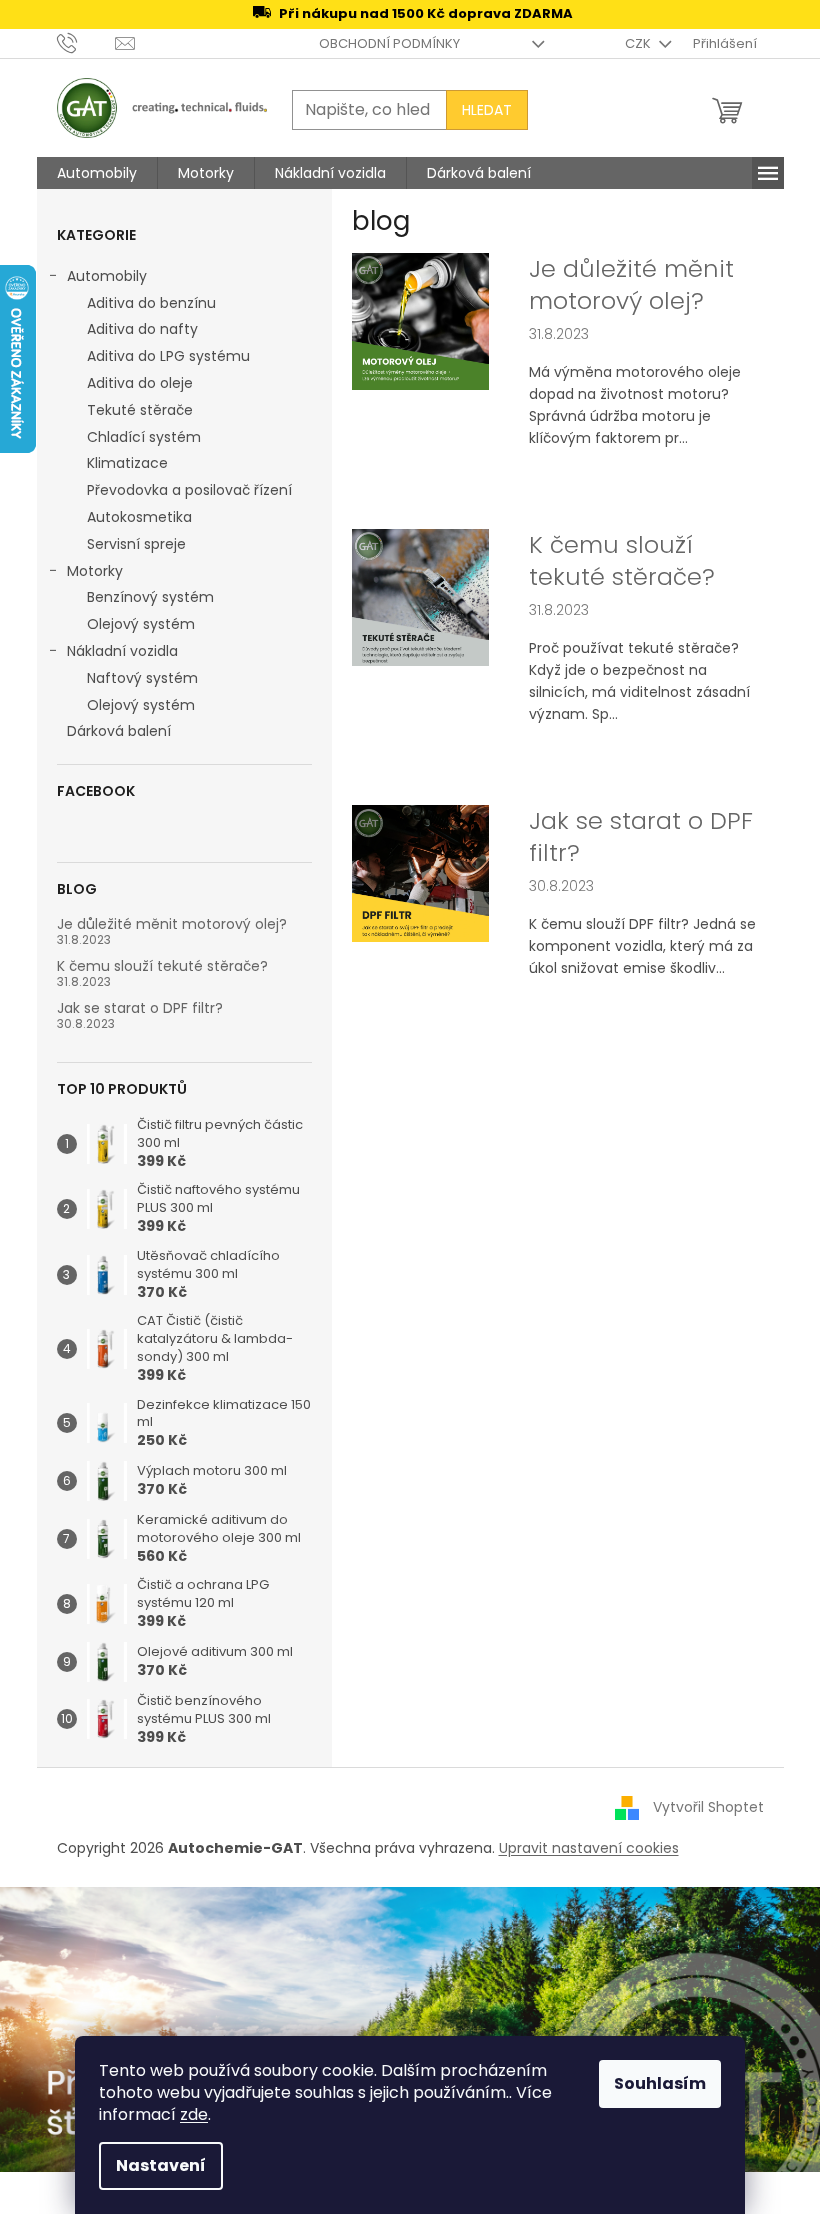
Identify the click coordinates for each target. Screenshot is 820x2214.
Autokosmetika (139, 517)
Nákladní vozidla (122, 651)
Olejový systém (141, 624)
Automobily (107, 276)
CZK (639, 43)
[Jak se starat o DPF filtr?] (420, 872)
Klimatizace (127, 463)
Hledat (487, 110)
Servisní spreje (136, 544)
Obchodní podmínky (389, 43)
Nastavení (161, 2165)
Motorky (95, 571)
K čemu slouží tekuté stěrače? (162, 966)
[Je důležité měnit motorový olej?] (420, 320)
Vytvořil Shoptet (708, 1807)
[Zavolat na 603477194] (86, 42)
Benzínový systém (150, 597)
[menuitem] (97, 173)
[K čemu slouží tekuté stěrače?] (420, 596)
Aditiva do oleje (140, 383)
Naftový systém (142, 678)
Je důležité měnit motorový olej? (172, 924)
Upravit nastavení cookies (589, 1848)
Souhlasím (660, 2083)
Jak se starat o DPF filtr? (140, 1008)
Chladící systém (144, 437)
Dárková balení (119, 731)
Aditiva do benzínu (151, 303)
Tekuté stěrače (140, 410)
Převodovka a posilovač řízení (189, 490)
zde (194, 2114)
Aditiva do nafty (142, 329)
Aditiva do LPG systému (168, 356)
